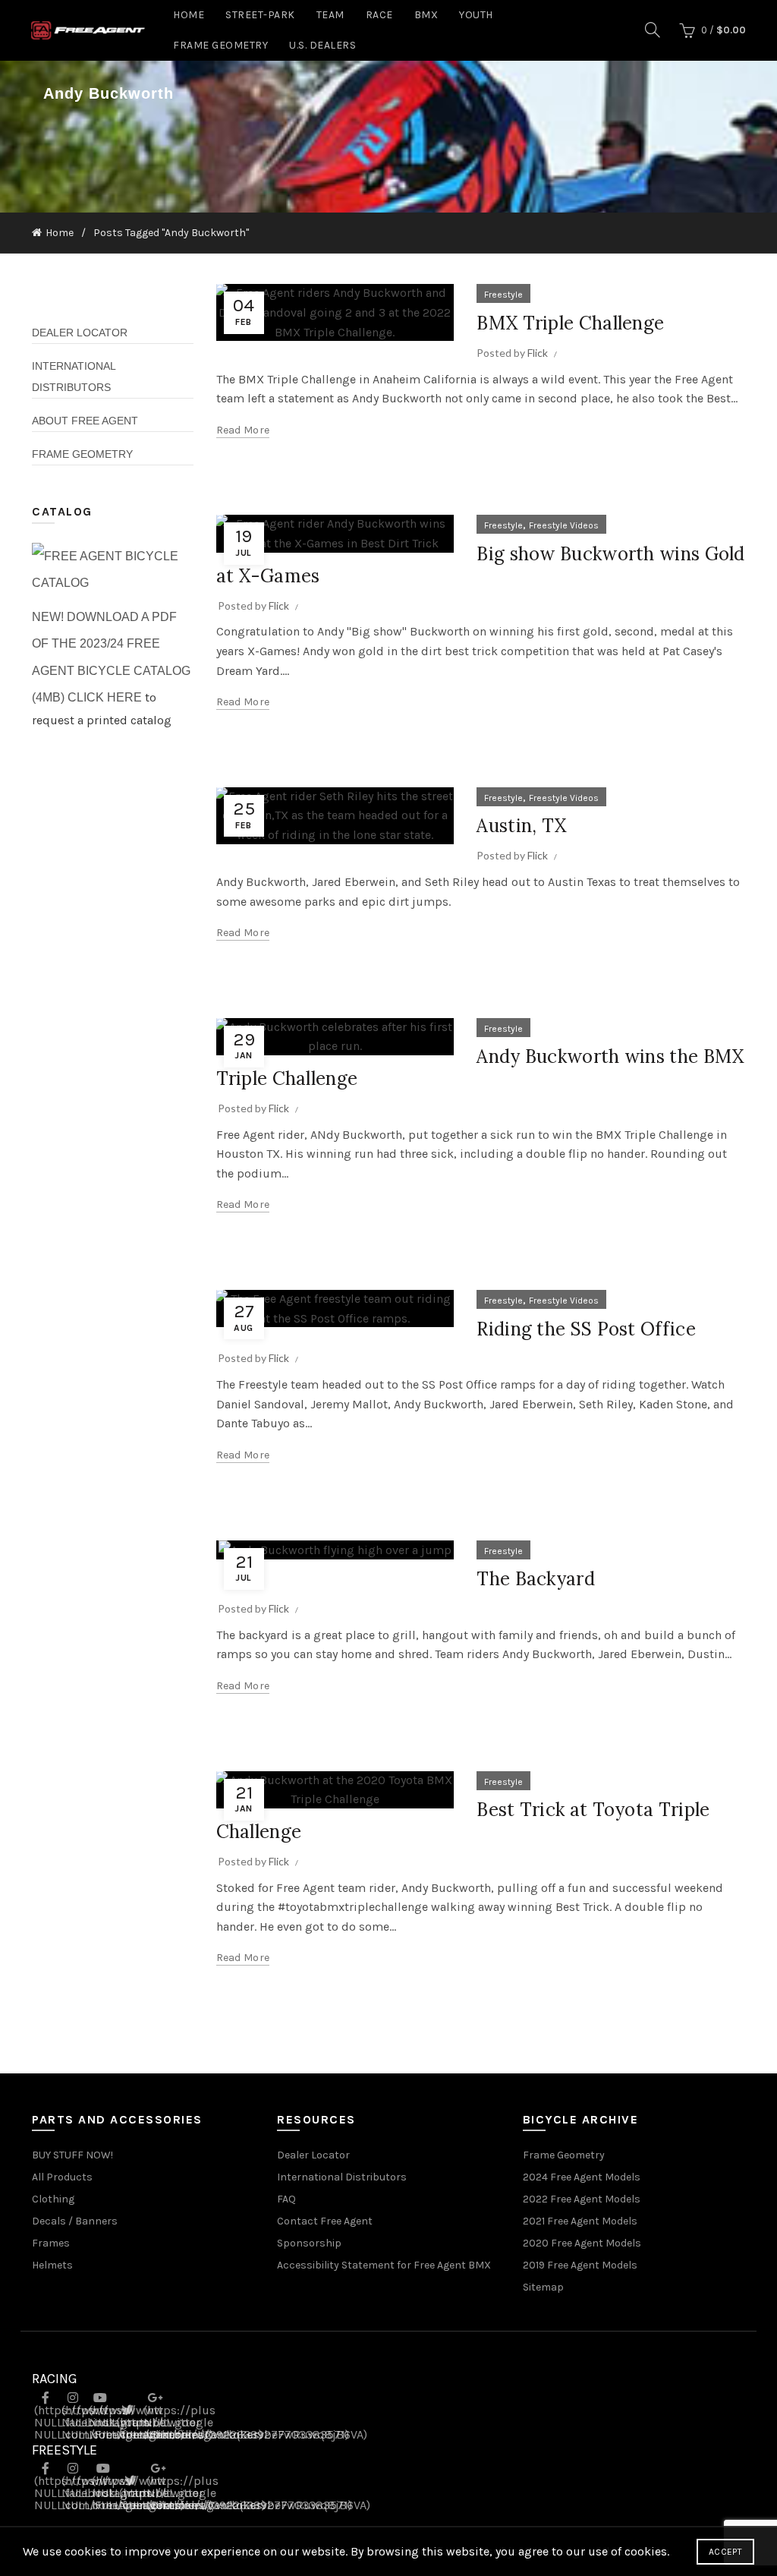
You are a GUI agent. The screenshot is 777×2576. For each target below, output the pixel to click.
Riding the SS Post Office (586, 1329)
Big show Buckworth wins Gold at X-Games (481, 565)
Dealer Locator (80, 333)
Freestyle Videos (564, 525)
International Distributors (342, 2177)
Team (330, 15)
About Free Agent (85, 421)
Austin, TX (521, 826)
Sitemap (543, 2287)
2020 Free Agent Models (582, 2243)
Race (379, 15)
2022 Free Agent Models (582, 2199)
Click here (105, 697)
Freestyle (503, 295)
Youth (476, 15)
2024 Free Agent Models (582, 2177)
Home (189, 15)
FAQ (286, 2199)
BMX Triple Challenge (570, 323)
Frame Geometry (220, 45)
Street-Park (260, 15)
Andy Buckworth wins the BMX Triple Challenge (480, 1067)
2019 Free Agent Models (580, 2265)
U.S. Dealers (322, 45)
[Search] (653, 30)
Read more (243, 430)
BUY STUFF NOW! (72, 2155)
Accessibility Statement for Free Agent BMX (384, 2265)
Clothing (53, 2199)
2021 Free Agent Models (580, 2221)
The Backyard (536, 1579)
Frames (51, 2243)
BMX (426, 15)
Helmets (52, 2265)
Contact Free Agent (325, 2221)
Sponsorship (309, 2243)
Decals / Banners (75, 2221)
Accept (725, 2552)
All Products (62, 2177)
